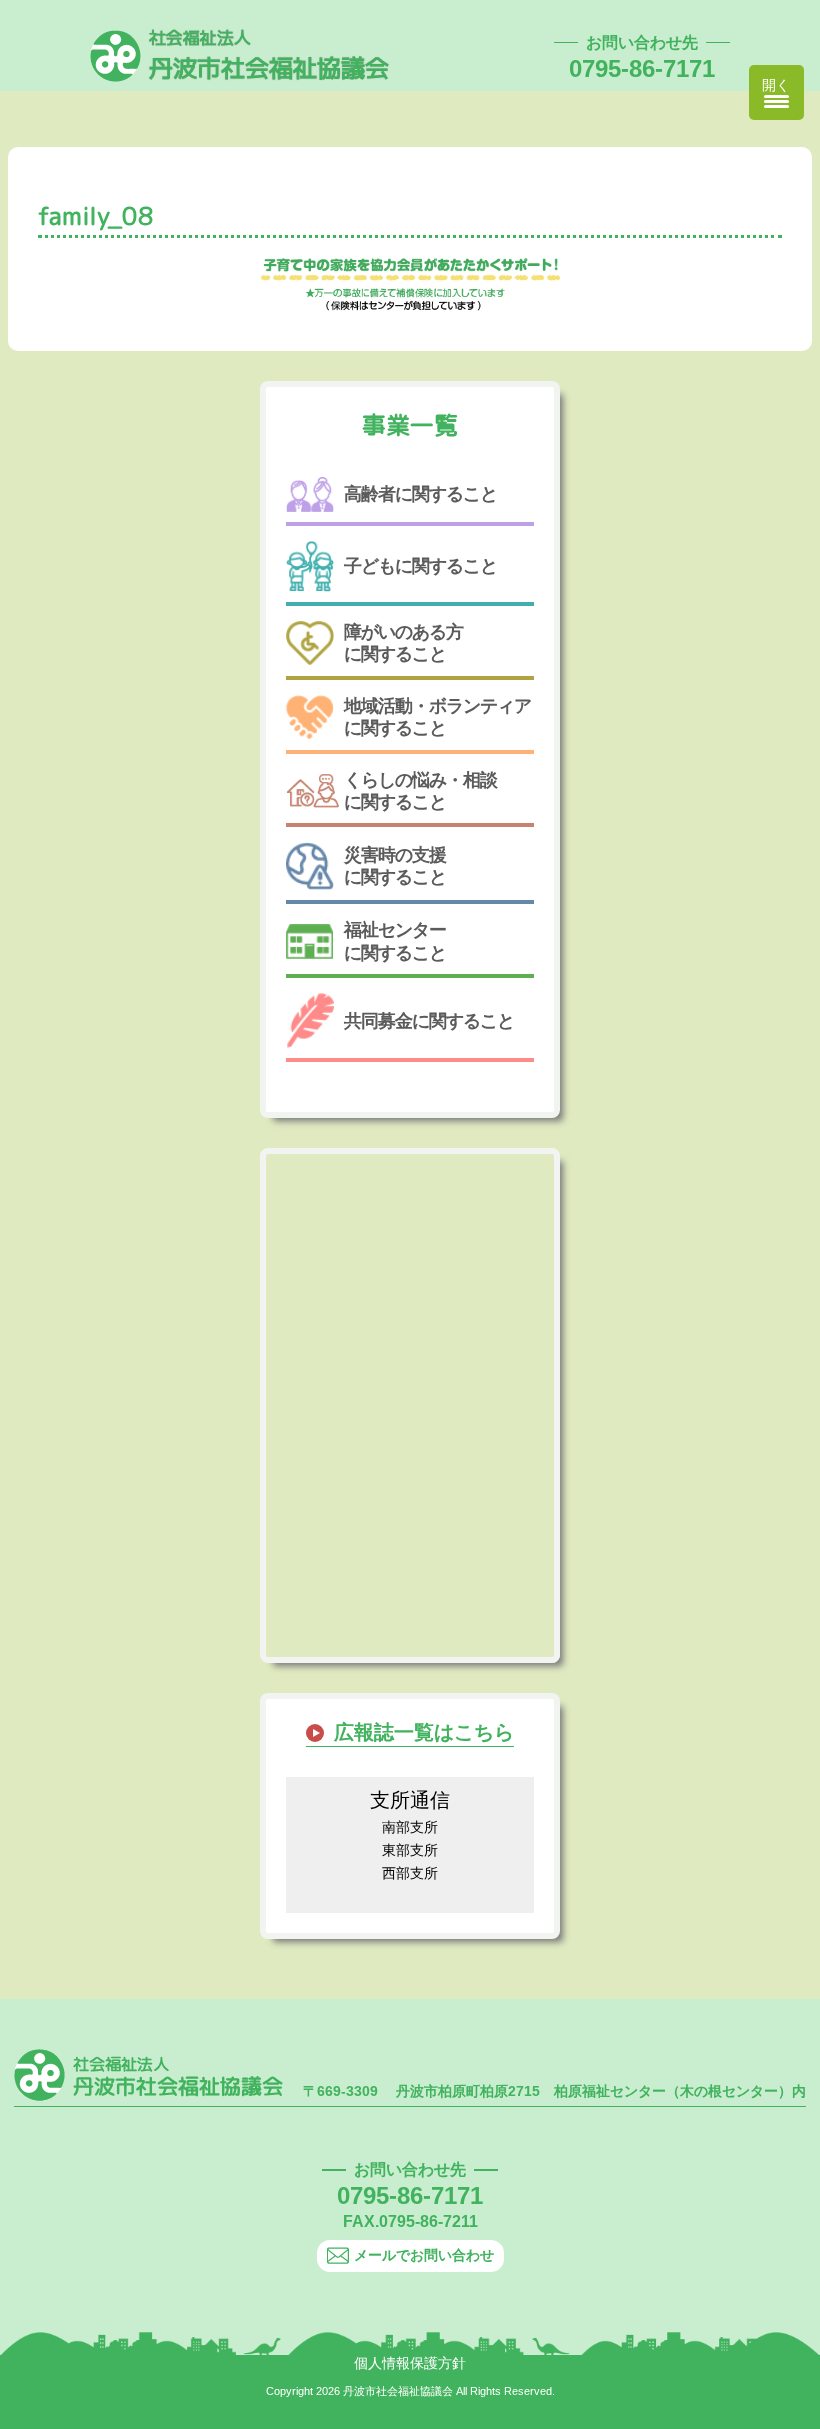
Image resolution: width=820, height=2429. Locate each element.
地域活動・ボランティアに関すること (437, 717)
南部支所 (410, 1827)
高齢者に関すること (420, 494)
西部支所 (410, 1873)
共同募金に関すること (429, 1021)
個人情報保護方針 (410, 2363)
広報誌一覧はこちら (424, 1732)
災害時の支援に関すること (395, 866)
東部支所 (410, 1850)
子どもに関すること (420, 566)
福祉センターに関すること (395, 941)
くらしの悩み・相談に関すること (420, 791)
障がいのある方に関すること (403, 643)
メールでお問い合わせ (424, 2255)
